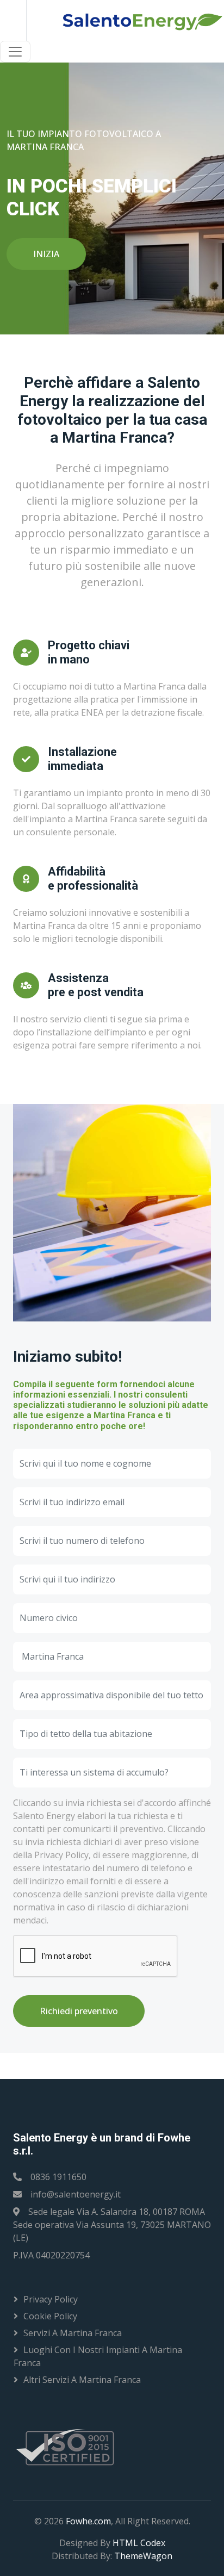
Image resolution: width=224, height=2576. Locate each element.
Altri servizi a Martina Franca (82, 2380)
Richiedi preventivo (79, 2011)
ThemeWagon (143, 2556)
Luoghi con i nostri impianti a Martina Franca (98, 2356)
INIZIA (46, 254)
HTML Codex (139, 2543)
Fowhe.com (88, 2521)
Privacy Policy (51, 2299)
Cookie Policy (50, 2316)
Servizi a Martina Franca (73, 2333)
